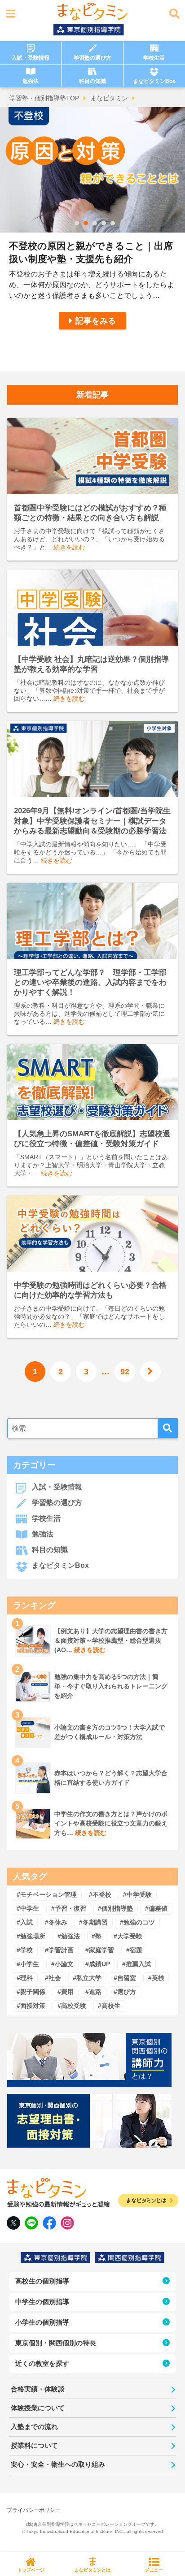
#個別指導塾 (115, 1908)
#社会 (53, 1978)
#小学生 (28, 1964)
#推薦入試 (137, 1964)
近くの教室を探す (42, 2363)
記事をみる (96, 321)
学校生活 (154, 58)
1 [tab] (77, 223)
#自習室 (125, 1978)
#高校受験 (72, 2006)
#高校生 (109, 2006)
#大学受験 (128, 1936)
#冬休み (56, 1922)
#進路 (93, 1992)
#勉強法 (69, 1936)
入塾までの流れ (34, 2427)
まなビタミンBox (154, 81)
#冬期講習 (93, 1922)
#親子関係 (31, 1992)
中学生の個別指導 (42, 2302)
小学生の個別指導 (42, 2322)
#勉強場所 (31, 1936)
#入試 (25, 1922)
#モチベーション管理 (47, 1894)
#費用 (66, 1992)
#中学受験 (137, 1894)
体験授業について (38, 2408)
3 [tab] (95, 223)
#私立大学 (87, 1978)
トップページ (31, 2570)
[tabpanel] (92, 239)
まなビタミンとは (92, 2570)
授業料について (34, 2445)
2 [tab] (86, 223)
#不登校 (100, 1894)
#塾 (97, 1936)
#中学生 (28, 1908)
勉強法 (31, 81)
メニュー (154, 2570)
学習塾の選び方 (92, 58)
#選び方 (125, 1992)
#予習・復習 (69, 1908)
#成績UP (98, 1964)
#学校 (25, 1950)
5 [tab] (113, 223)
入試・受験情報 (31, 58)
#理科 (25, 1978)
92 (125, 1372)
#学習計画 (59, 1950)
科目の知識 (92, 81)
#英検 (156, 1978)
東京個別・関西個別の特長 (56, 2343)
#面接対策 (31, 2006)
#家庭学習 (100, 1950)
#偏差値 (156, 1908)
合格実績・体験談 (38, 2389)
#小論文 (62, 1964)
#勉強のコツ (137, 1922)
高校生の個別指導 (42, 2281)
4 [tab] (104, 223)
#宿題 (134, 1950)
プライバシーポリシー (34, 2510)
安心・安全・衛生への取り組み (58, 2464)
